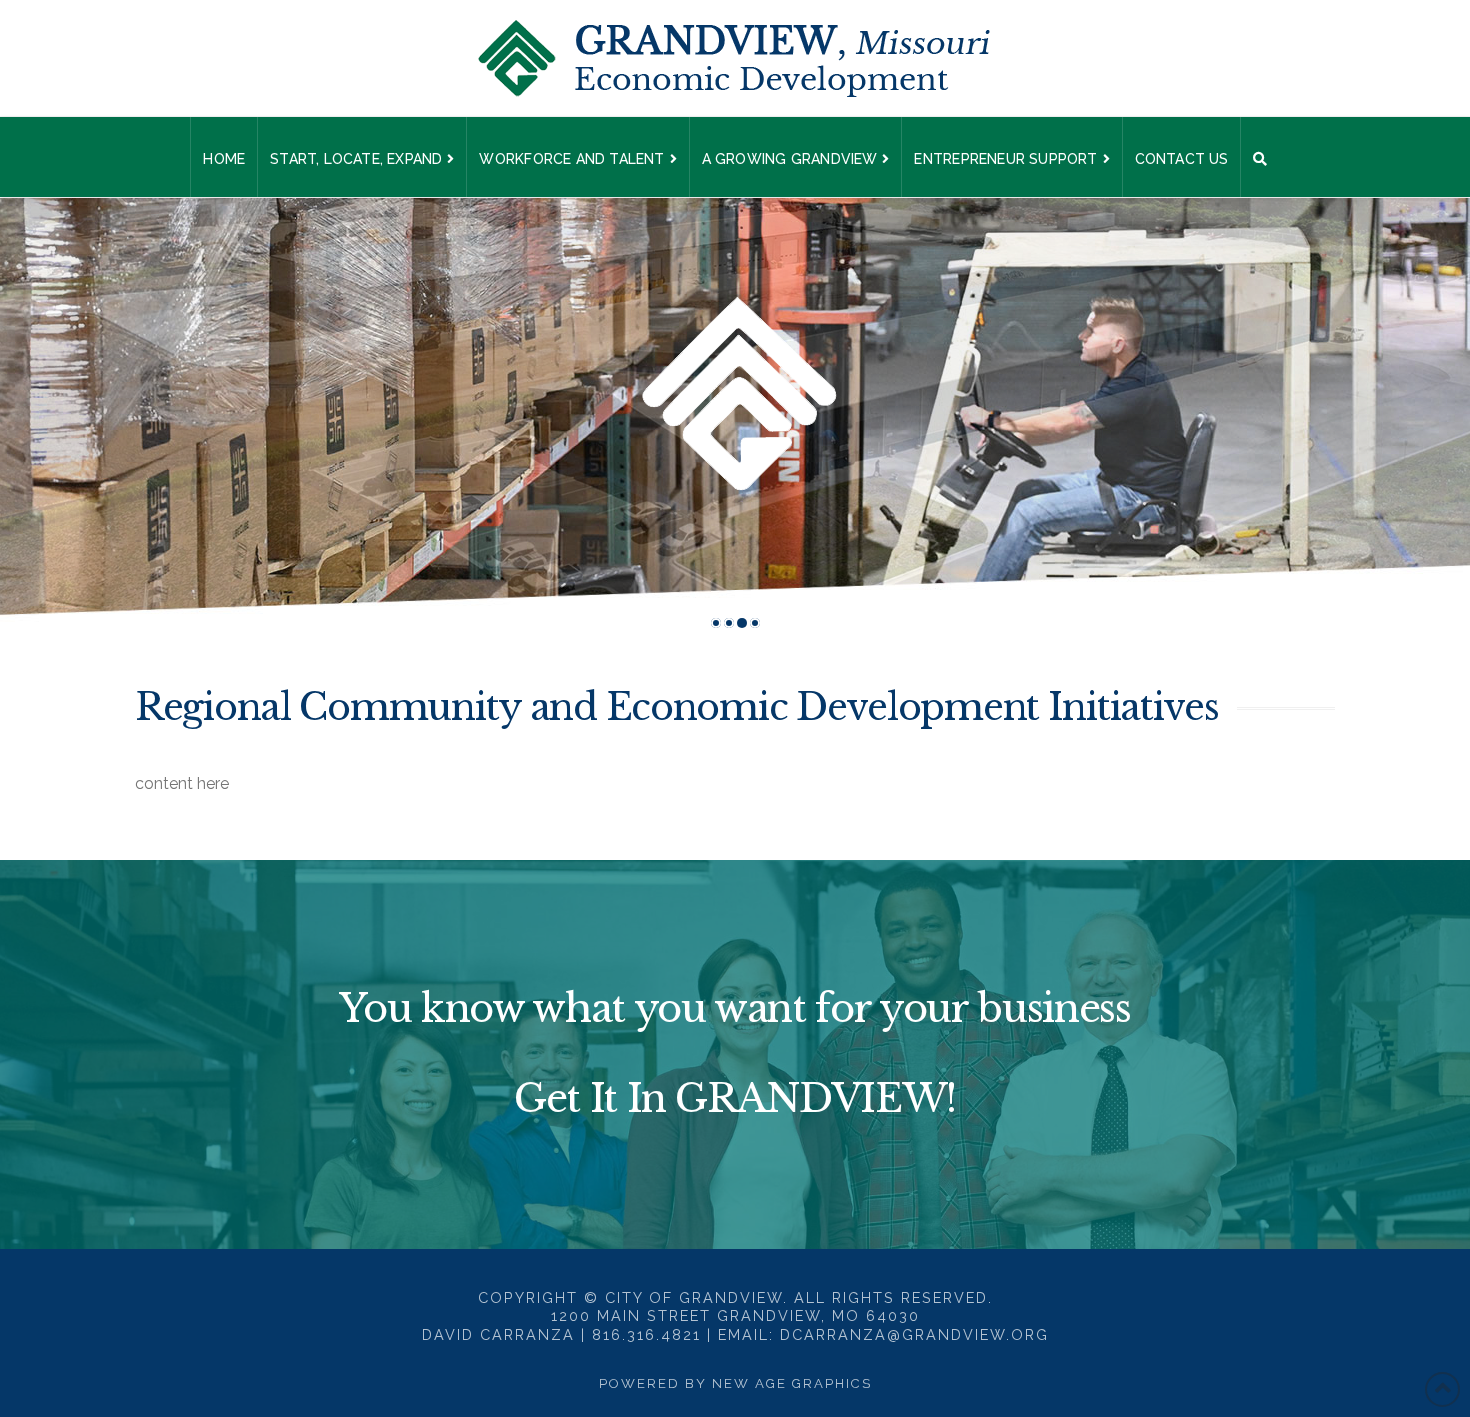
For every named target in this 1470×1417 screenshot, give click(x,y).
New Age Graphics (792, 1383)
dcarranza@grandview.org (914, 1334)
